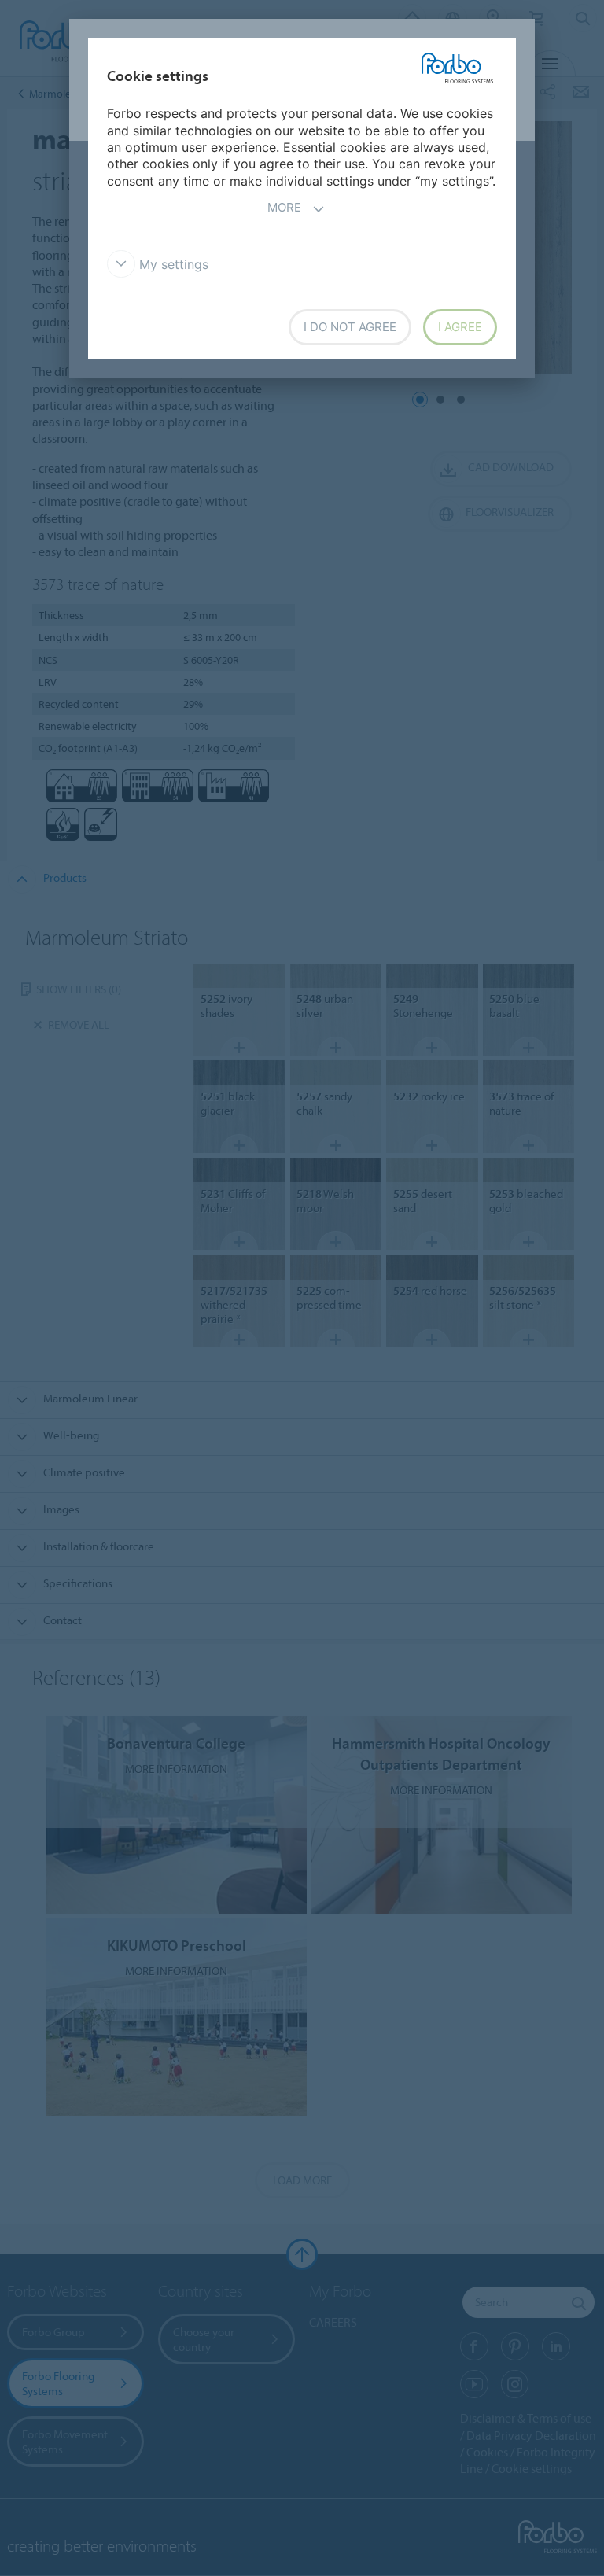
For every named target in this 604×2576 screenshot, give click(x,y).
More (284, 207)
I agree (460, 327)
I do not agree (350, 327)
